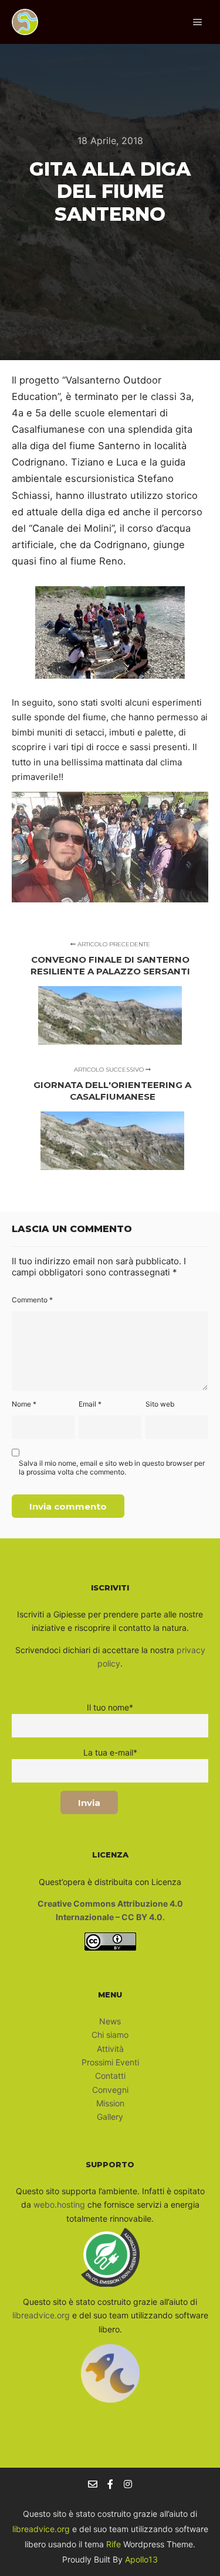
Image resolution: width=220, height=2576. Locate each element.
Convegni (110, 2090)
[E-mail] (93, 2484)
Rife (114, 2544)
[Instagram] (128, 2484)
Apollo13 (141, 2559)
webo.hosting (59, 2204)
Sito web (160, 1404)
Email (90, 1404)
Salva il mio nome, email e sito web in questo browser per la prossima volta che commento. (112, 1467)
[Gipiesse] (25, 22)
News (110, 2021)
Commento (32, 1300)
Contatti (110, 2076)
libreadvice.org (41, 2315)
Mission (110, 2103)
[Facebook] (110, 2484)
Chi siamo (110, 2035)
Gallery (110, 2117)
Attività (110, 2049)
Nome (24, 1404)
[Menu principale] (198, 22)
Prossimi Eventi (110, 2062)
